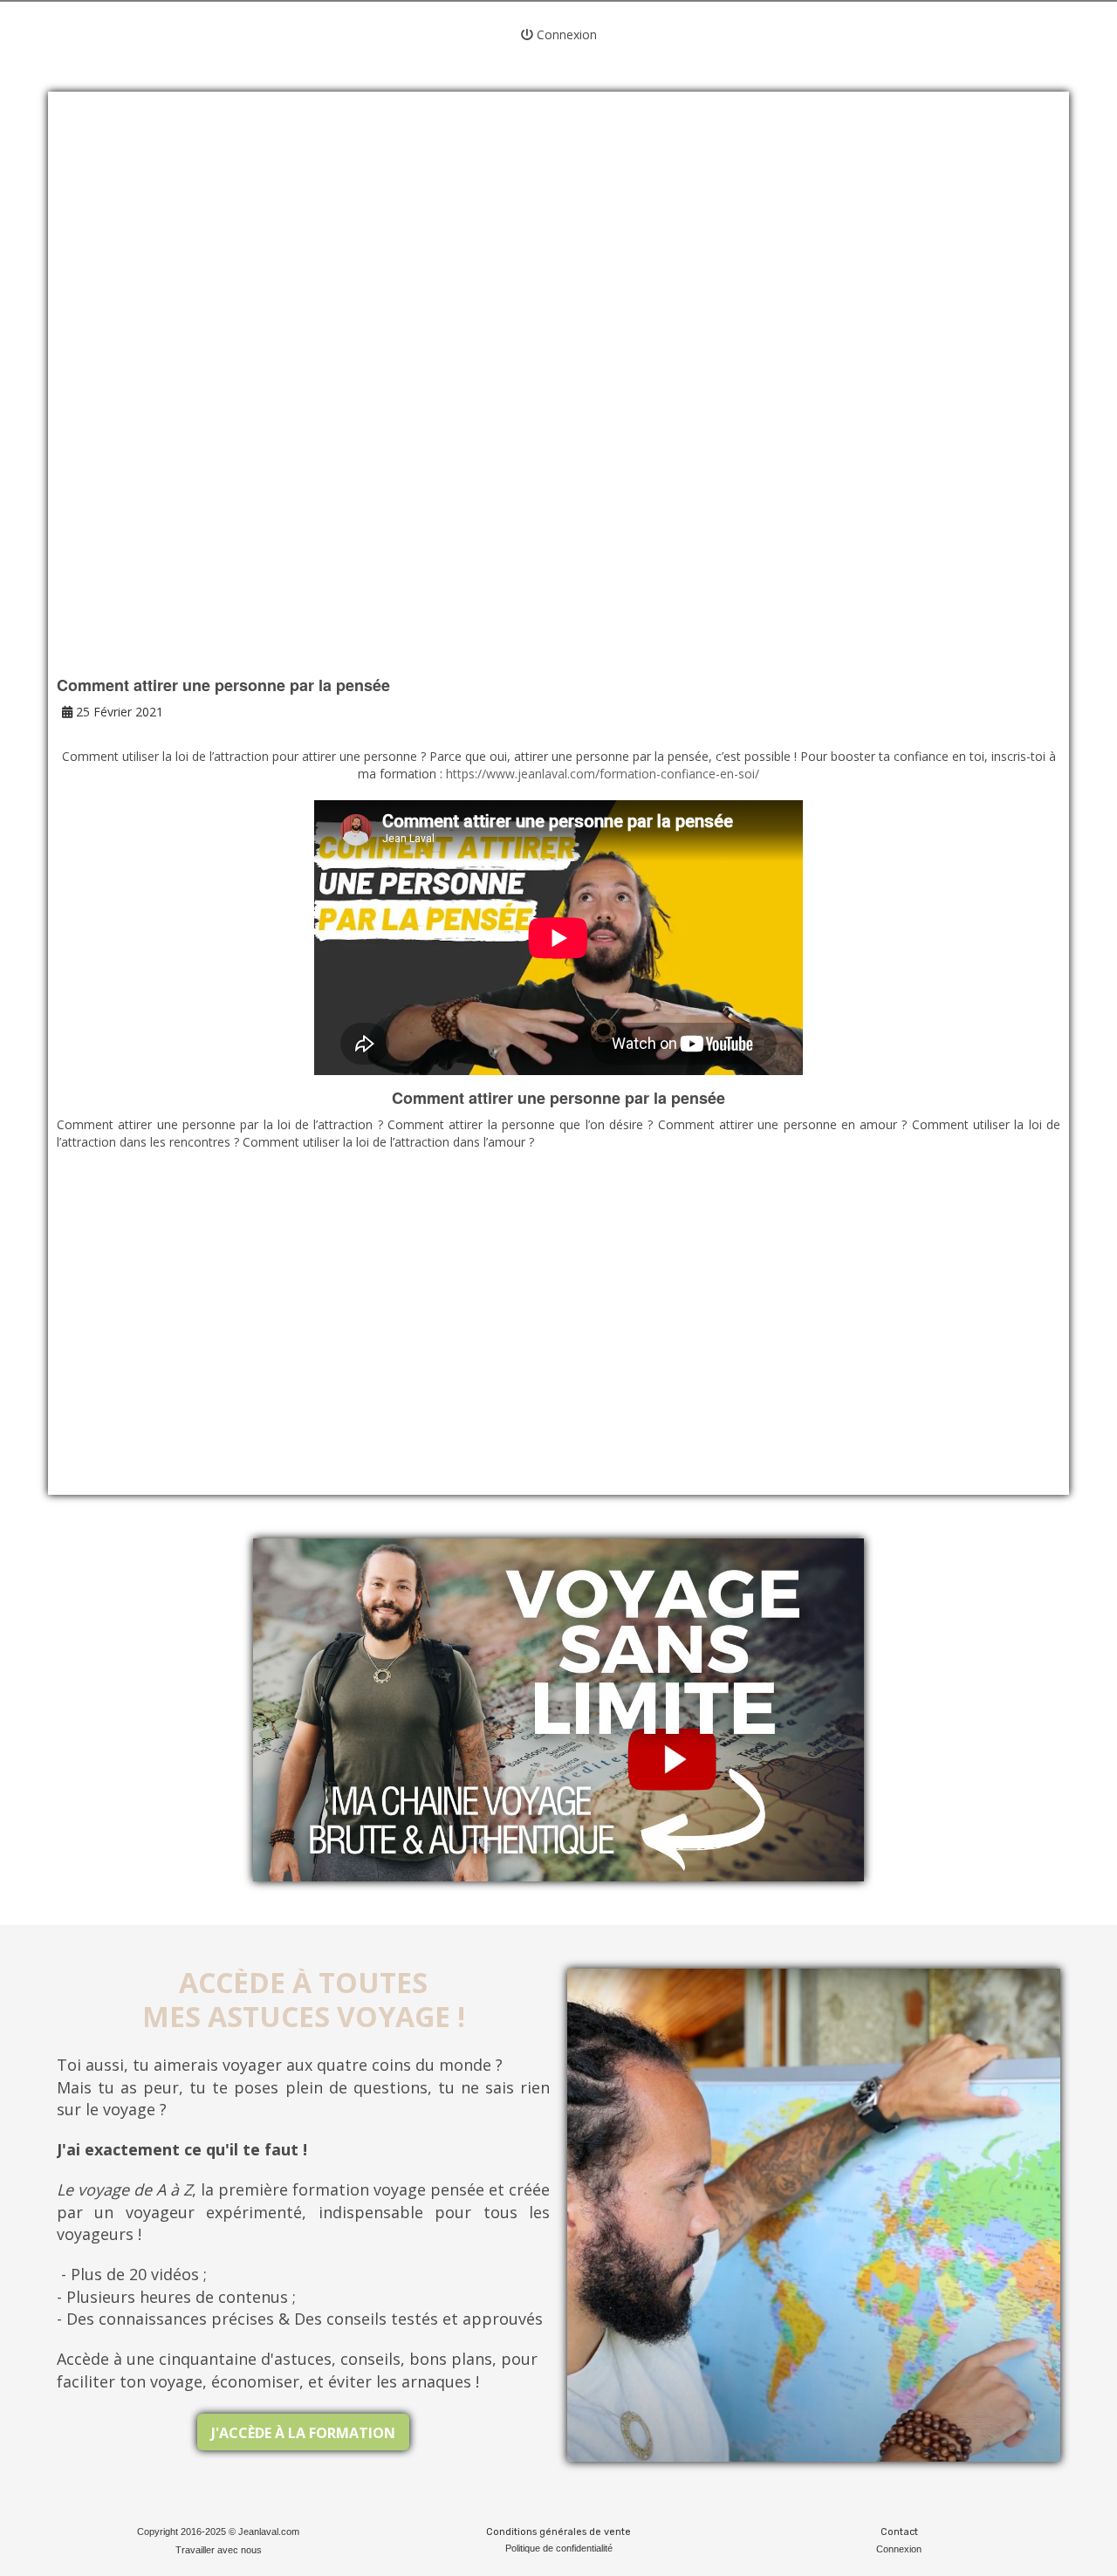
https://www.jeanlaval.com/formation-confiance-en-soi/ (603, 774)
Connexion (565, 34)
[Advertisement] (558, 253)
